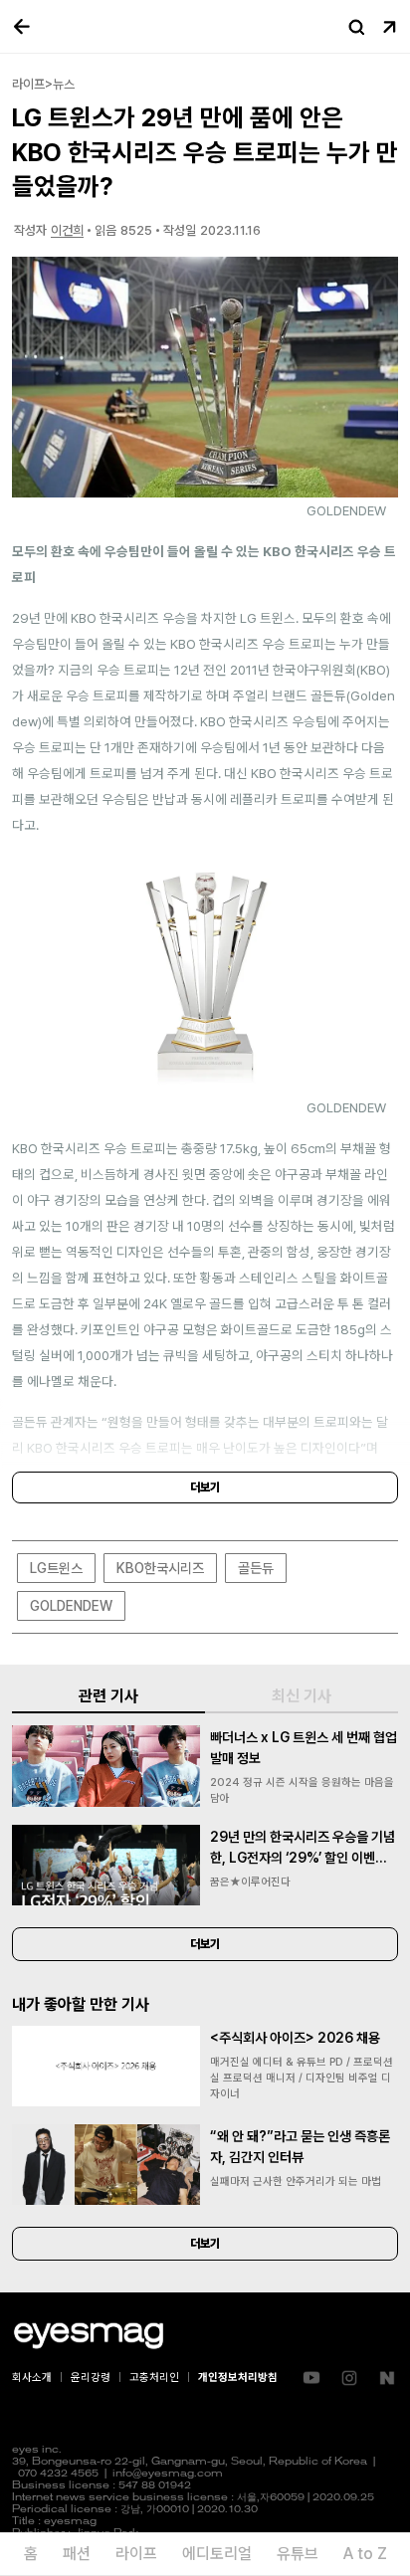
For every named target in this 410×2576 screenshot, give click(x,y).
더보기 (205, 1487)
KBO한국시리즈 (160, 1568)
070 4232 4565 (58, 2474)
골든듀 (256, 1568)
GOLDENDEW (71, 1606)
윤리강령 (91, 2378)
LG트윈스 (56, 1568)
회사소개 (32, 2378)
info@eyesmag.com (168, 2474)
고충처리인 (154, 2378)
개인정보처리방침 (238, 2378)
